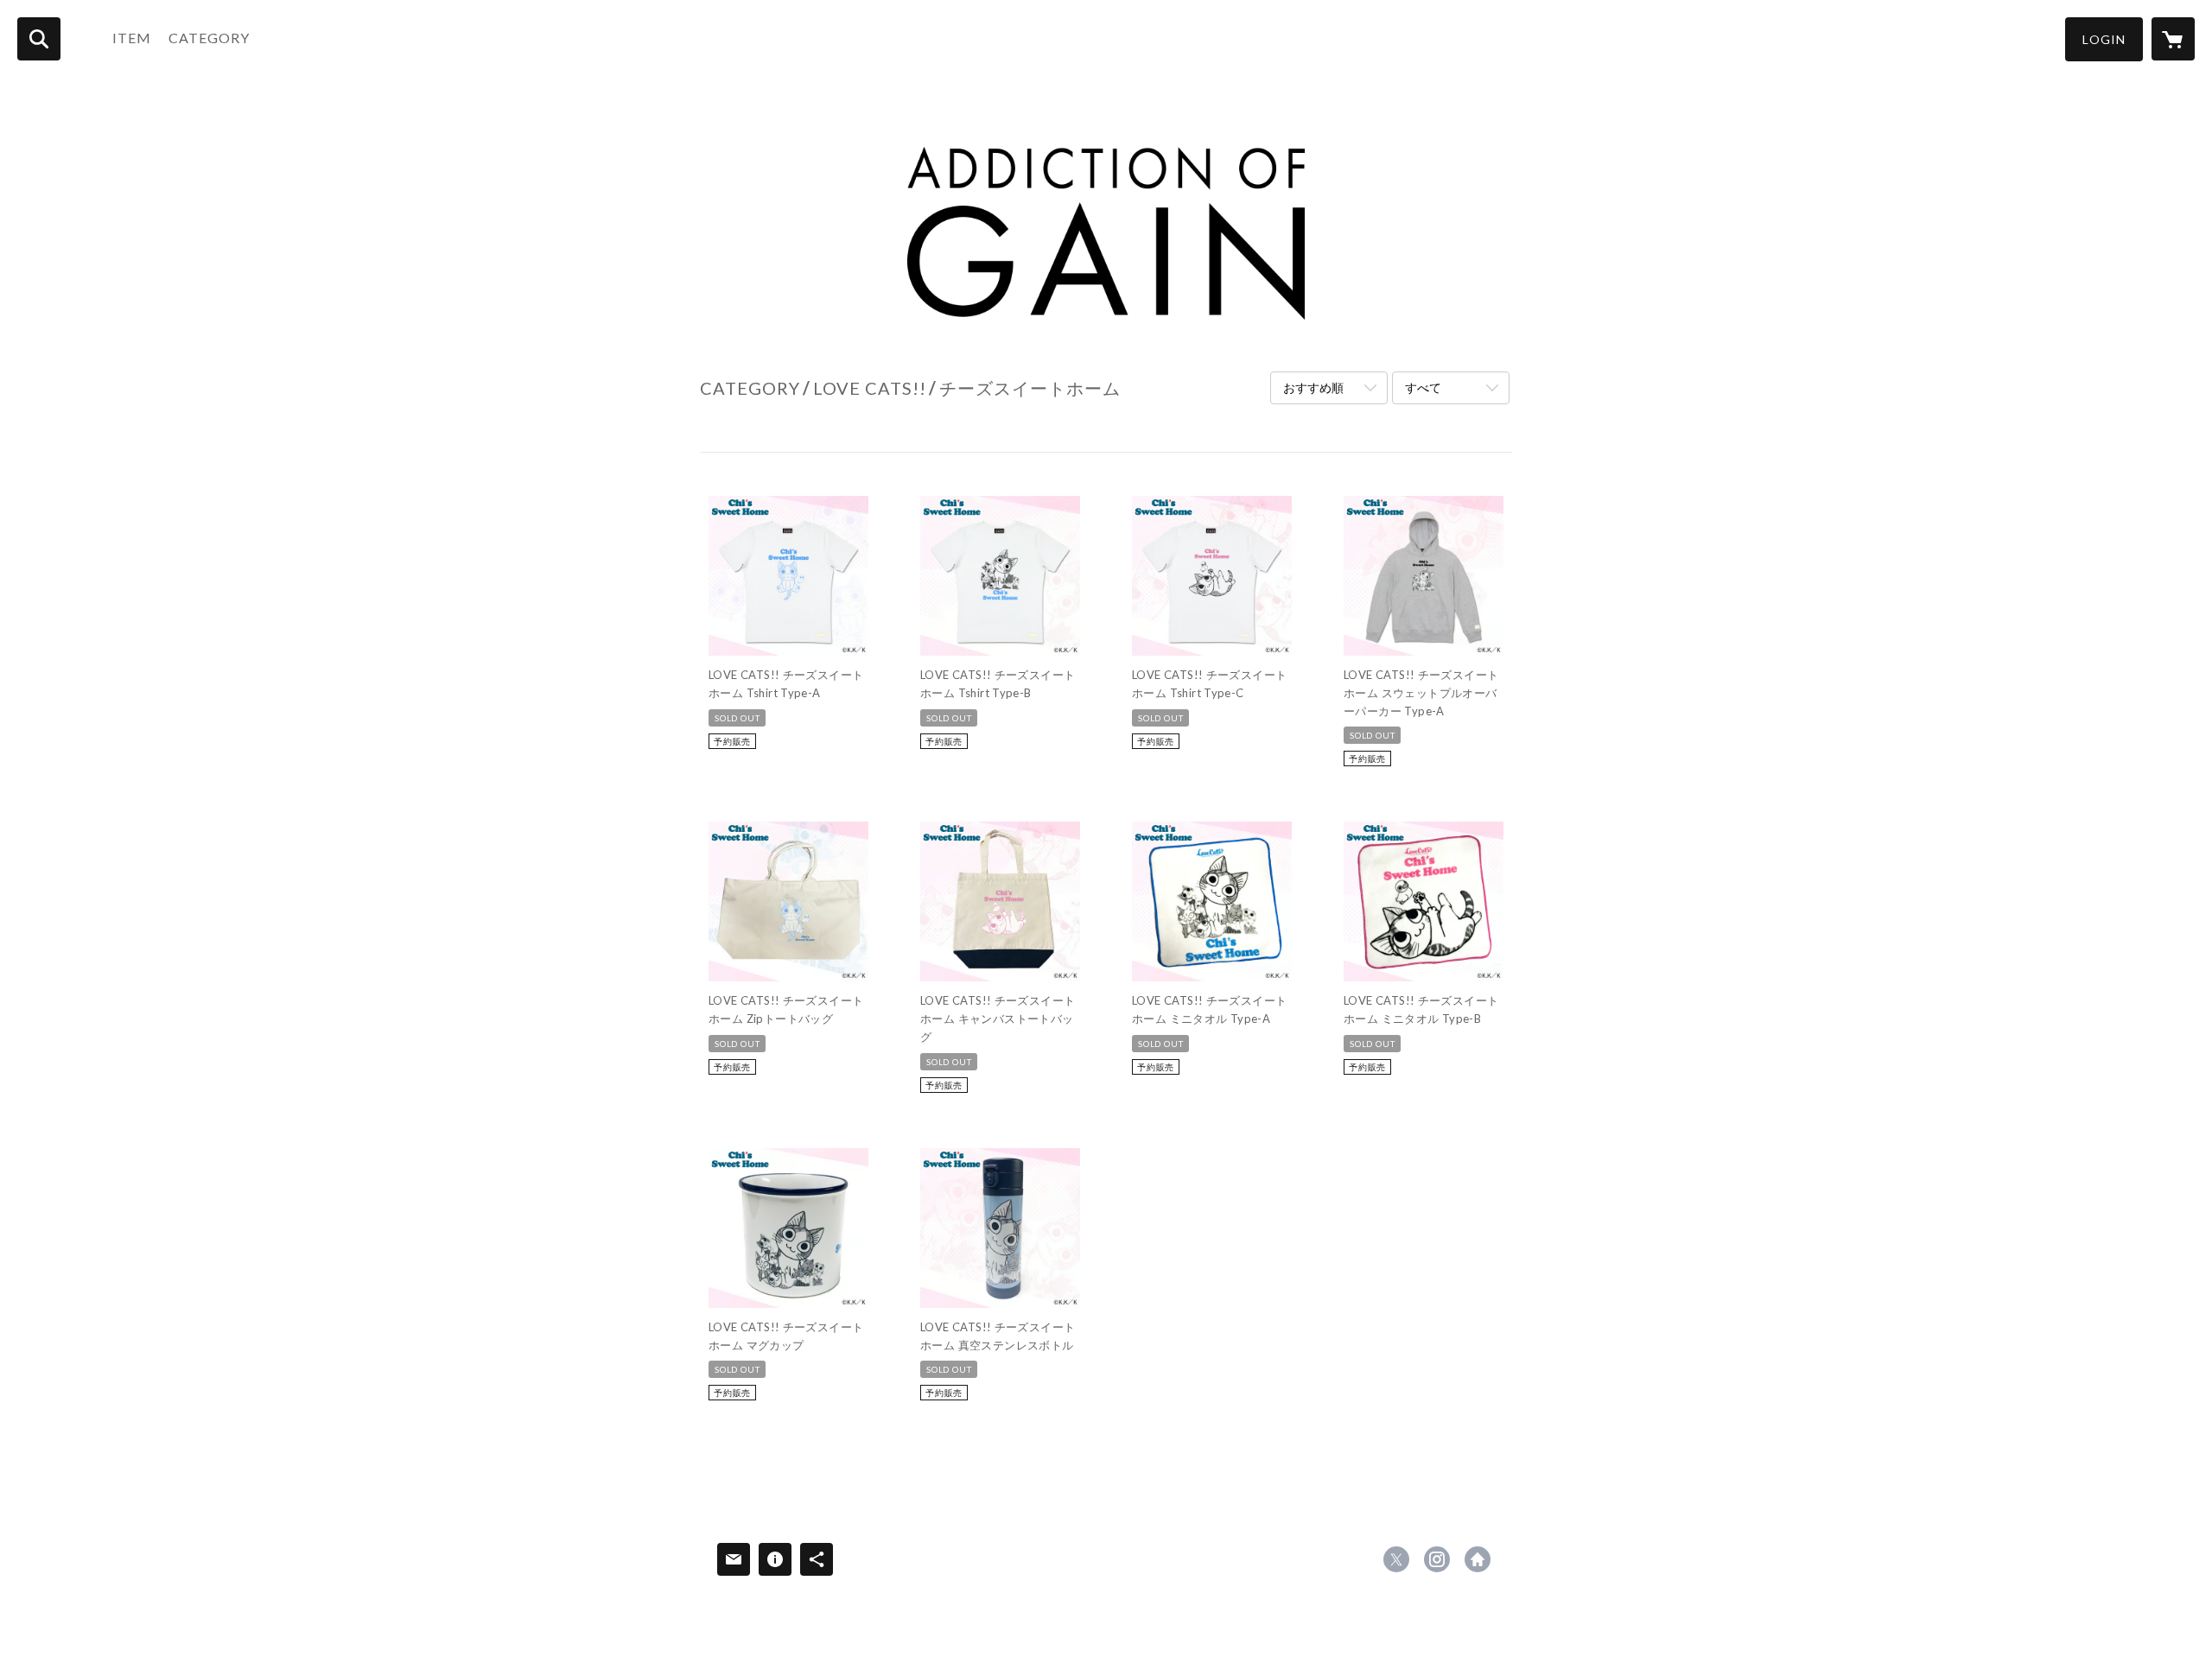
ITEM (132, 38)
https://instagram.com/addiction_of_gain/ (1437, 1559)
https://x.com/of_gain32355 (1396, 1559)
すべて (1423, 387)
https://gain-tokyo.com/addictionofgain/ (1478, 1559)
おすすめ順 (1313, 387)
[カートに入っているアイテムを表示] (2173, 39)
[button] (2104, 39)
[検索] (39, 39)
